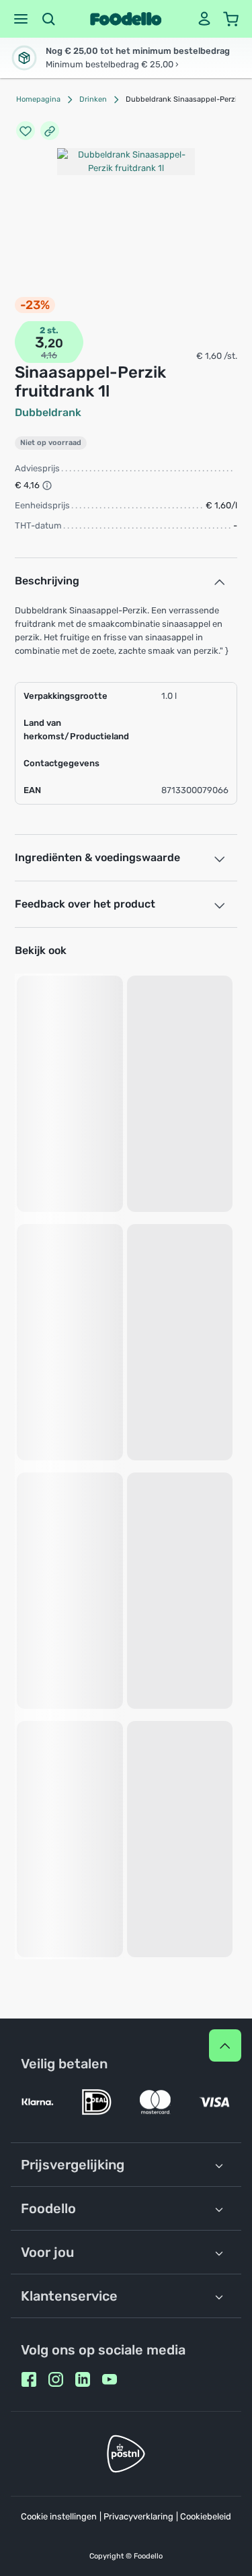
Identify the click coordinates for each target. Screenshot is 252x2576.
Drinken (93, 99)
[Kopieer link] (50, 131)
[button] (21, 19)
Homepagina (38, 99)
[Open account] (204, 19)
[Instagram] (56, 2379)
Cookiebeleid (206, 2516)
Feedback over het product (85, 904)
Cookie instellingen (59, 2516)
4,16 (49, 355)
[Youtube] (110, 2379)
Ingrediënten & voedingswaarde (97, 857)
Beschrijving (47, 581)
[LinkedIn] (83, 2379)
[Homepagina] (126, 19)
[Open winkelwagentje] (231, 19)
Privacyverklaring (138, 2516)
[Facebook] (29, 2379)
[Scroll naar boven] (225, 2045)
